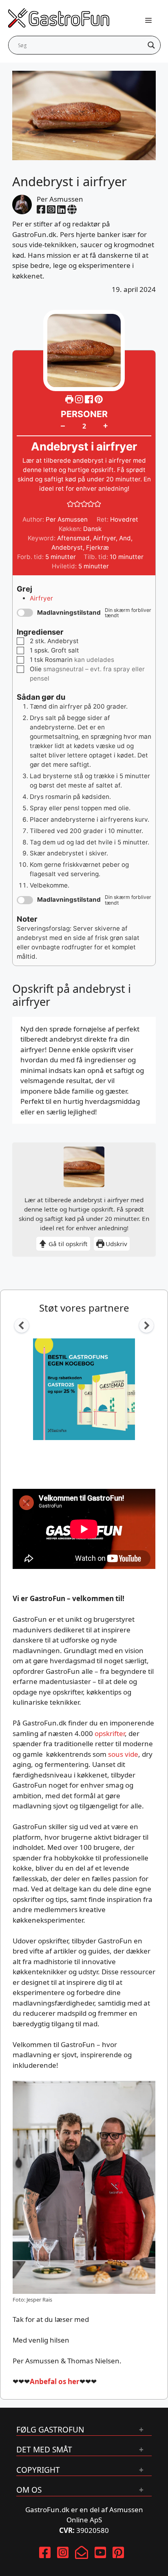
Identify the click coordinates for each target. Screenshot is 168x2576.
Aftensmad (73, 538)
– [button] (63, 426)
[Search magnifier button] (151, 45)
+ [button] (105, 425)
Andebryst (67, 547)
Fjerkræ (97, 547)
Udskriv (116, 1244)
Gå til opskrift (67, 1244)
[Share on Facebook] (90, 399)
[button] (99, 399)
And (125, 538)
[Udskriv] (69, 399)
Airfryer (104, 538)
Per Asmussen (60, 199)
